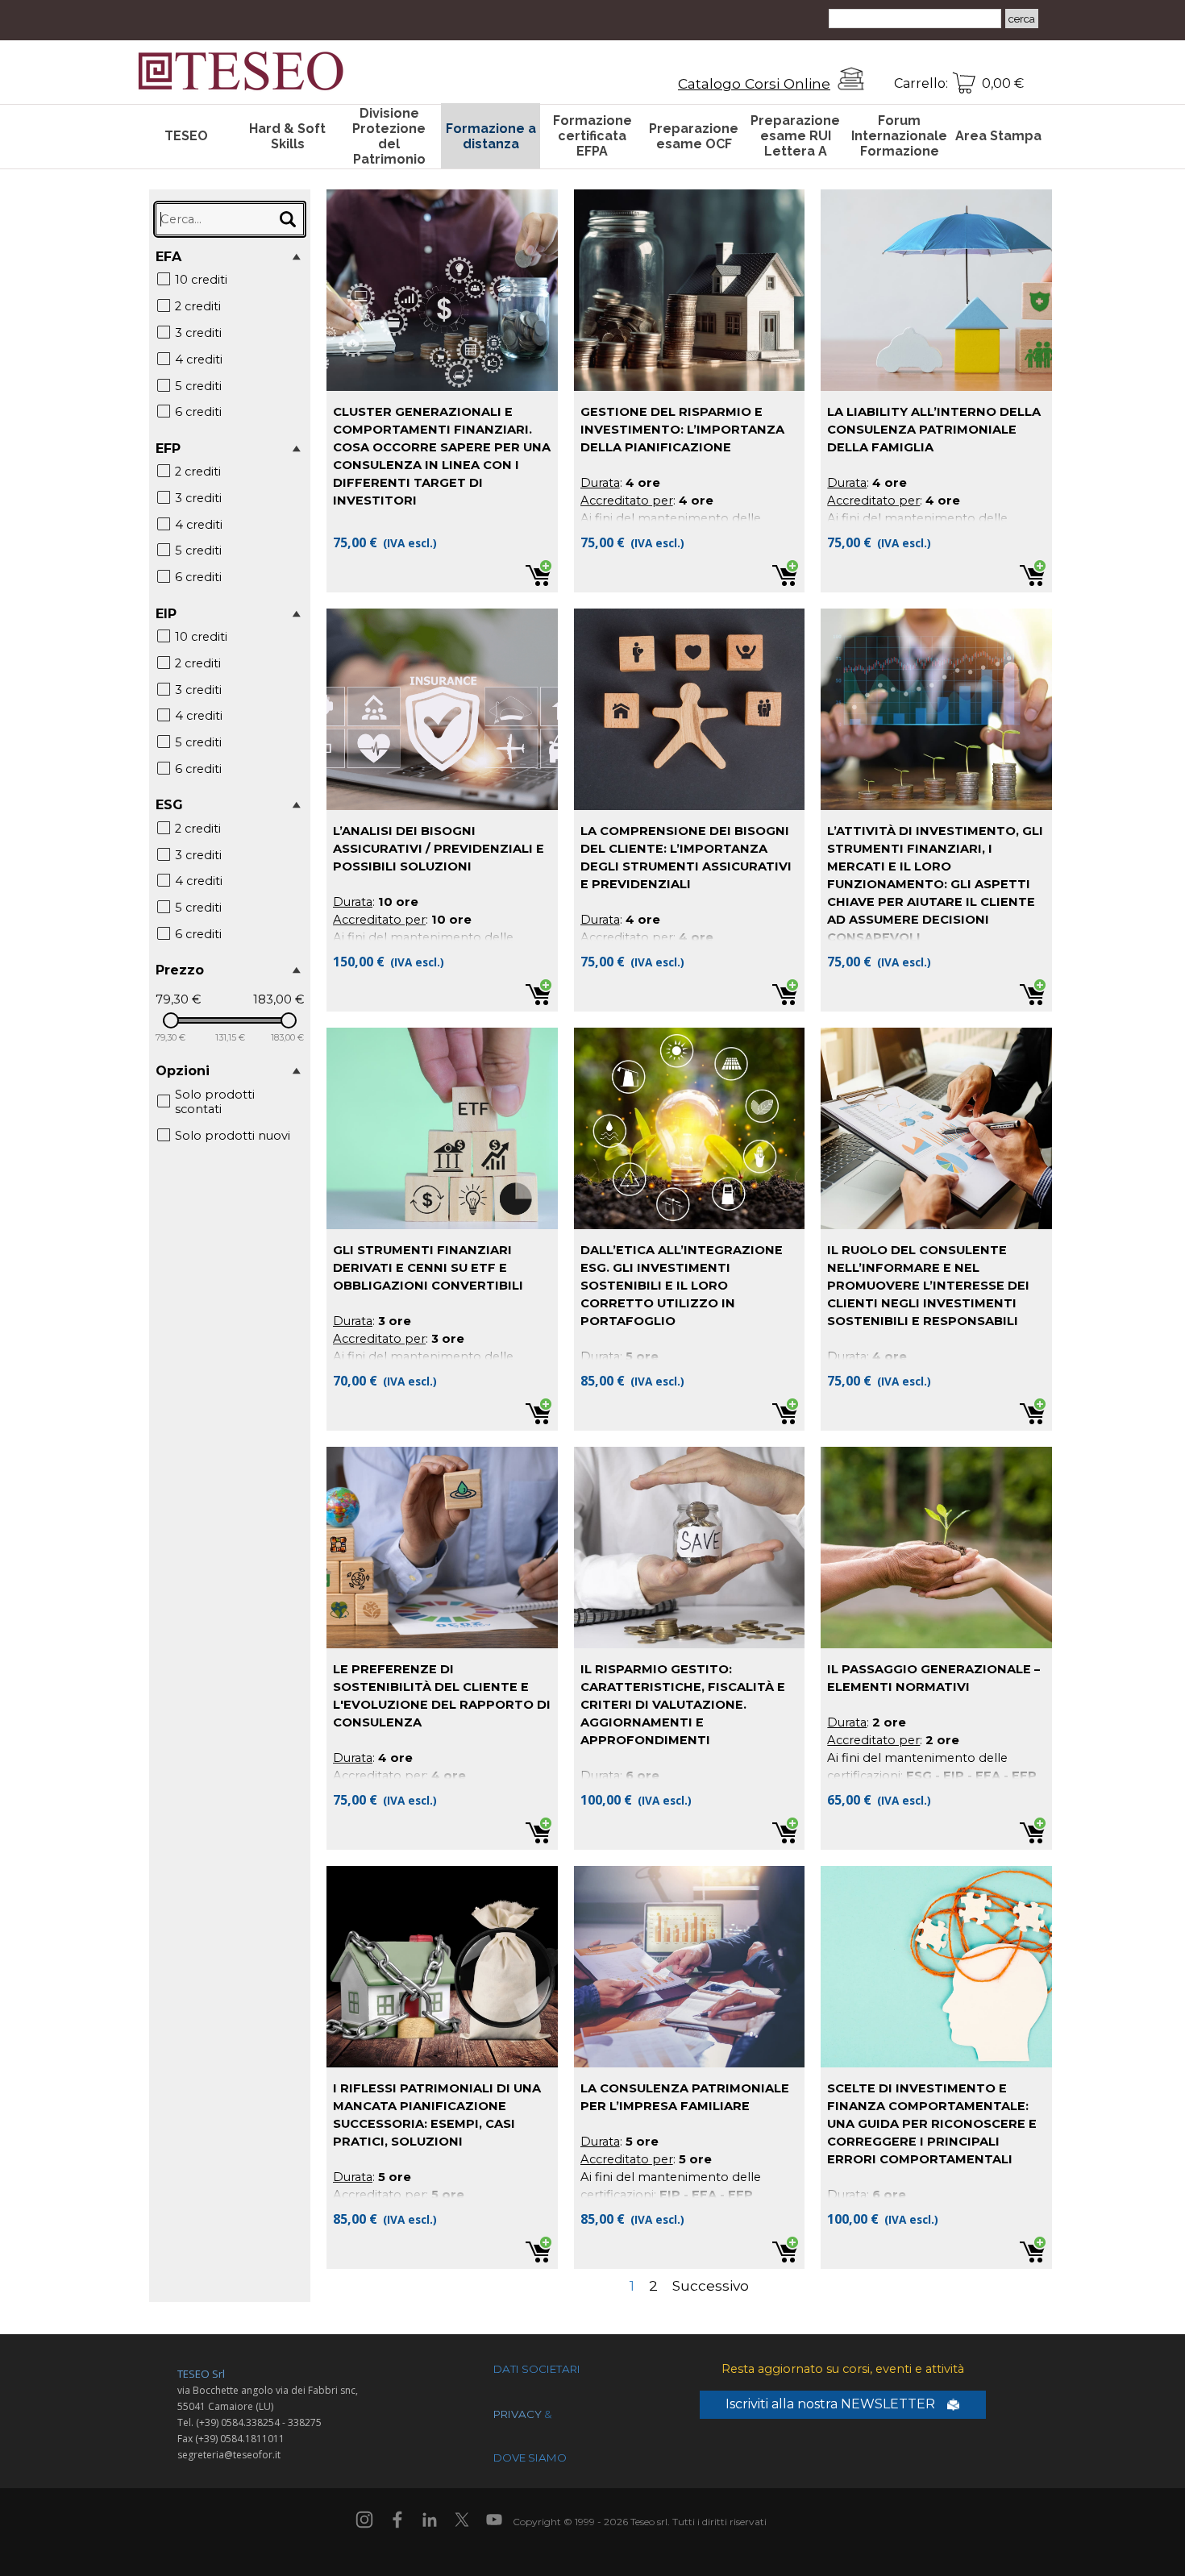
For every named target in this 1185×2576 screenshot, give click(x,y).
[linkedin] (430, 2520)
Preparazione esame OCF (694, 136)
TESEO (186, 136)
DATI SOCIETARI (537, 2369)
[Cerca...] (288, 219)
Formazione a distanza (491, 136)
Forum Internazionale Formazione (899, 136)
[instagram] (364, 2520)
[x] (462, 2520)
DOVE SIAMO (530, 2458)
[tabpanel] (733, 84)
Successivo (711, 2285)
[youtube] (494, 2520)
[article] (442, 391)
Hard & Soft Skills (287, 136)
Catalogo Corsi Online (754, 83)
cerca (1022, 19)
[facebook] (397, 2520)
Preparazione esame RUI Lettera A (795, 136)
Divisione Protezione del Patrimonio (389, 136)
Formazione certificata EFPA (592, 136)
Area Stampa (998, 136)
